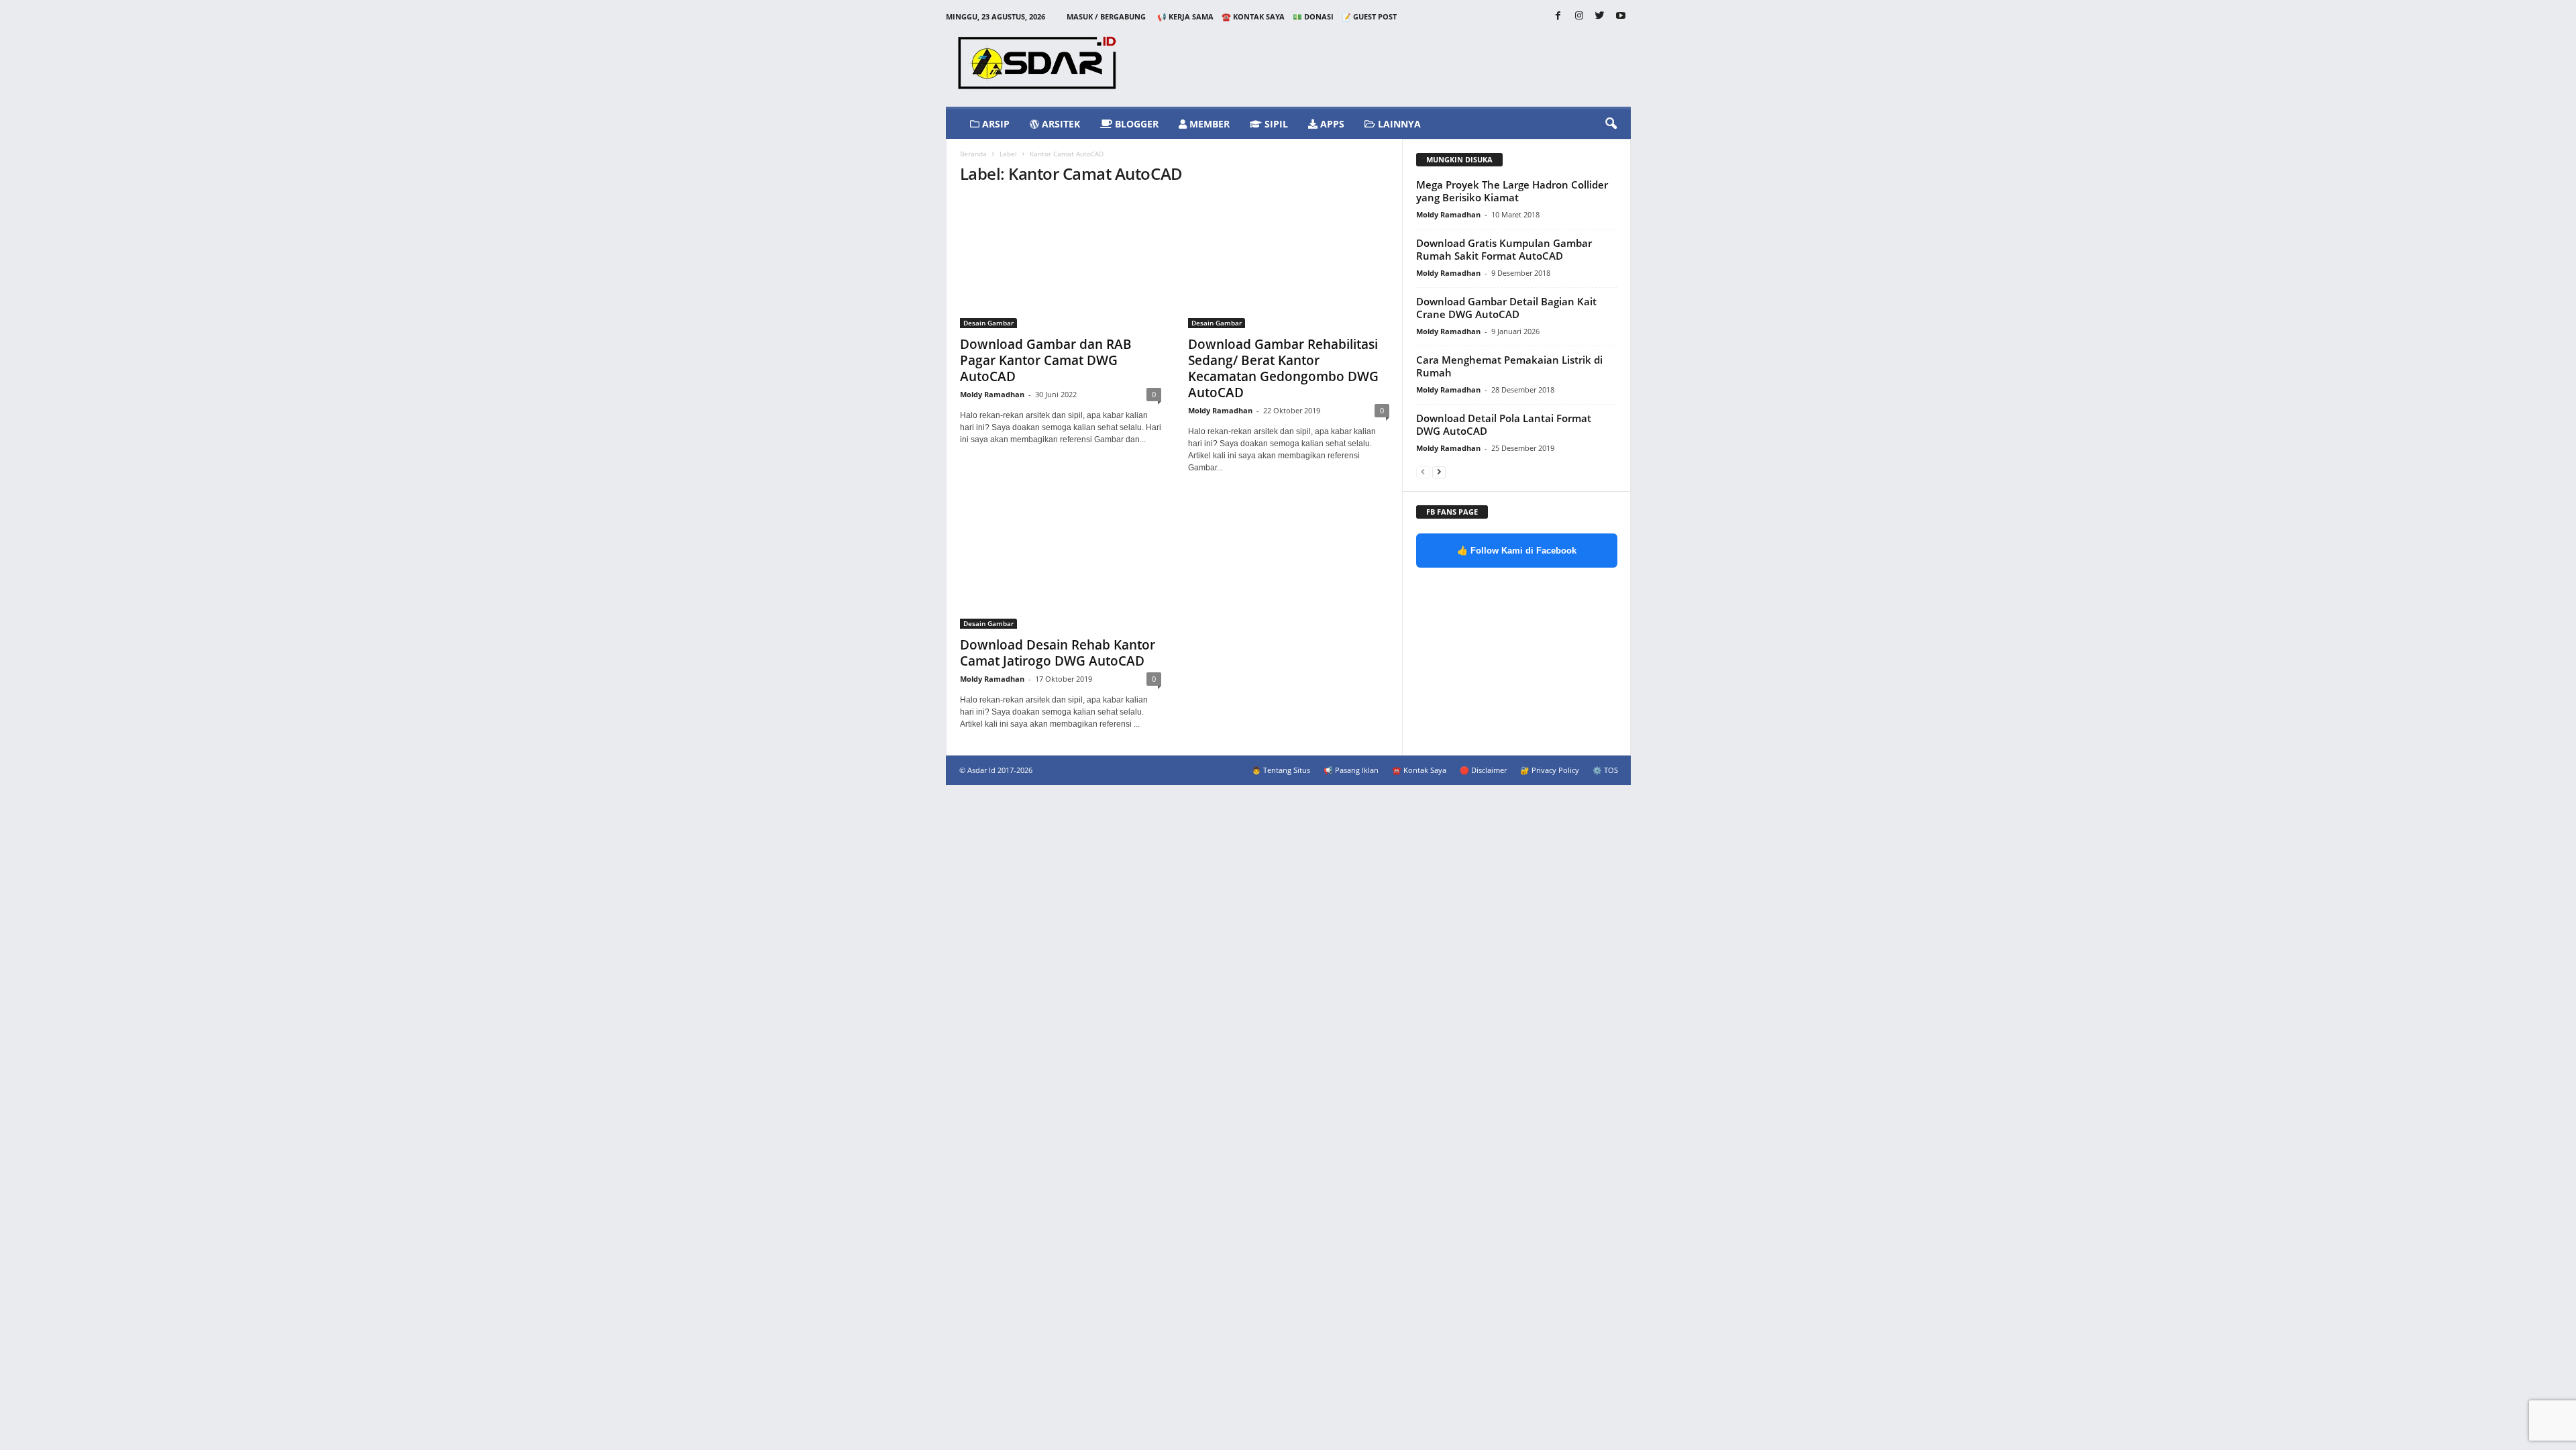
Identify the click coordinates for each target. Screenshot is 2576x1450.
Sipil (1275, 124)
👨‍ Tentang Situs (1281, 770)
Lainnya (1398, 124)
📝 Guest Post (1369, 16)
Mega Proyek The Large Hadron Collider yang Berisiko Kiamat (1512, 191)
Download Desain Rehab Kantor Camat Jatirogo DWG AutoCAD (1058, 653)
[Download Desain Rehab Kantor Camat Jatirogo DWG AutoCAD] (1061, 564)
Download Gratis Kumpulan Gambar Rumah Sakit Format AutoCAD (1504, 249)
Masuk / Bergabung (1106, 16)
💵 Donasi (1313, 16)
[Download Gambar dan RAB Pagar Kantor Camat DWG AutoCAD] (1061, 263)
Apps (1331, 124)
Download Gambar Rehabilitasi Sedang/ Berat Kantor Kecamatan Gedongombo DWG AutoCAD (1283, 368)
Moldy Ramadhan (992, 394)
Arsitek (1060, 124)
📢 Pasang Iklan (1351, 770)
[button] (1611, 124)
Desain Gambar (988, 323)
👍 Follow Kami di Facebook (1517, 551)
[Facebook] (1558, 16)
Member (1208, 124)
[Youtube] (1621, 16)
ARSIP (995, 124)
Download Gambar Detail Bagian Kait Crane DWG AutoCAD (1506, 308)
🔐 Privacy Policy (1550, 770)
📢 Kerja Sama (1185, 16)
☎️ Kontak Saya (1253, 16)
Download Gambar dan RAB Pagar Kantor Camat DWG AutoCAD (1046, 360)
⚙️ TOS (1605, 770)
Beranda (973, 154)
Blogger (1135, 124)
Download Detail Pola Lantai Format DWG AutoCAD (1504, 424)
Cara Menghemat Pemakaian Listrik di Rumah (1509, 366)
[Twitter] (1600, 16)
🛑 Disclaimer (1483, 770)
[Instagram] (1579, 16)
